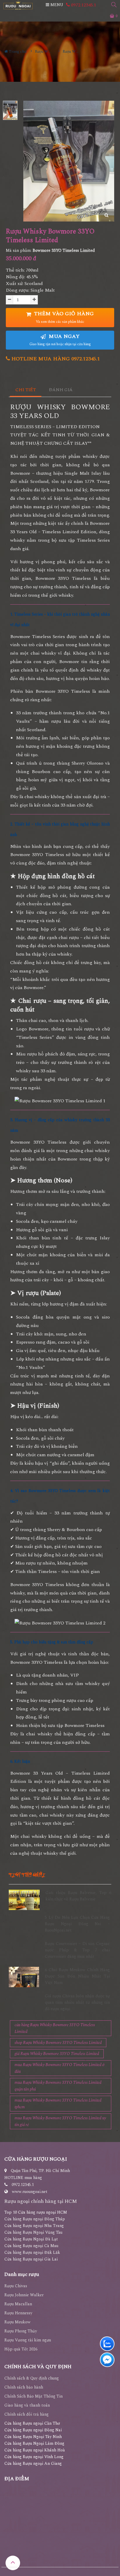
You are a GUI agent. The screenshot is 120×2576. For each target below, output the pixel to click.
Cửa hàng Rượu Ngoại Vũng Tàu (33, 2232)
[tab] (26, 390)
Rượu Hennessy (18, 2313)
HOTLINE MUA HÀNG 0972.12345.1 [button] (55, 359)
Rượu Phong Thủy (21, 2331)
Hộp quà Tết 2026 (21, 2349)
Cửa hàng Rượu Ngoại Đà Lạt (31, 2239)
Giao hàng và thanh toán (27, 2405)
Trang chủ (17, 52)
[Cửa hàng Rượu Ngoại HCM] (18, 5)
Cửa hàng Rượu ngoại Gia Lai (31, 2259)
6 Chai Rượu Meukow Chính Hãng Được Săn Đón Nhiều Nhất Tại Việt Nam (77, 1976)
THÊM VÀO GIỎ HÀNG (63, 317)
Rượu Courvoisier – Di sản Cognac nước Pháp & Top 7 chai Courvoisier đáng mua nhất (77, 1950)
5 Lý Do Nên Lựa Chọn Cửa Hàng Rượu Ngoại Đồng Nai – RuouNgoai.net (77, 1924)
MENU (56, 5)
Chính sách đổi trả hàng (27, 2414)
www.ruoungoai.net (30, 2192)
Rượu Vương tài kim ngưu (28, 2340)
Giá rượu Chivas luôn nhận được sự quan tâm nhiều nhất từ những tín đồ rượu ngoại (77, 2003)
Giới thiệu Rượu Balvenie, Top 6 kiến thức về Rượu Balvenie (78, 1896)
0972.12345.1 (83, 5)
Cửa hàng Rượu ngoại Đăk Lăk (32, 2252)
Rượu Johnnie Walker (24, 2295)
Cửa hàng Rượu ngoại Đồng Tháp (35, 2219)
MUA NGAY (60, 340)
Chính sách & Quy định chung (32, 2378)
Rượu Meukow (17, 2322)
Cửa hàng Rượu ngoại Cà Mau (31, 2246)
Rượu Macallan (18, 2304)
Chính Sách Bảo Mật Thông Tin (33, 2396)
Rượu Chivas (16, 2286)
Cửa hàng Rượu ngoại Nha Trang (34, 2226)
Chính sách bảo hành (24, 2387)
